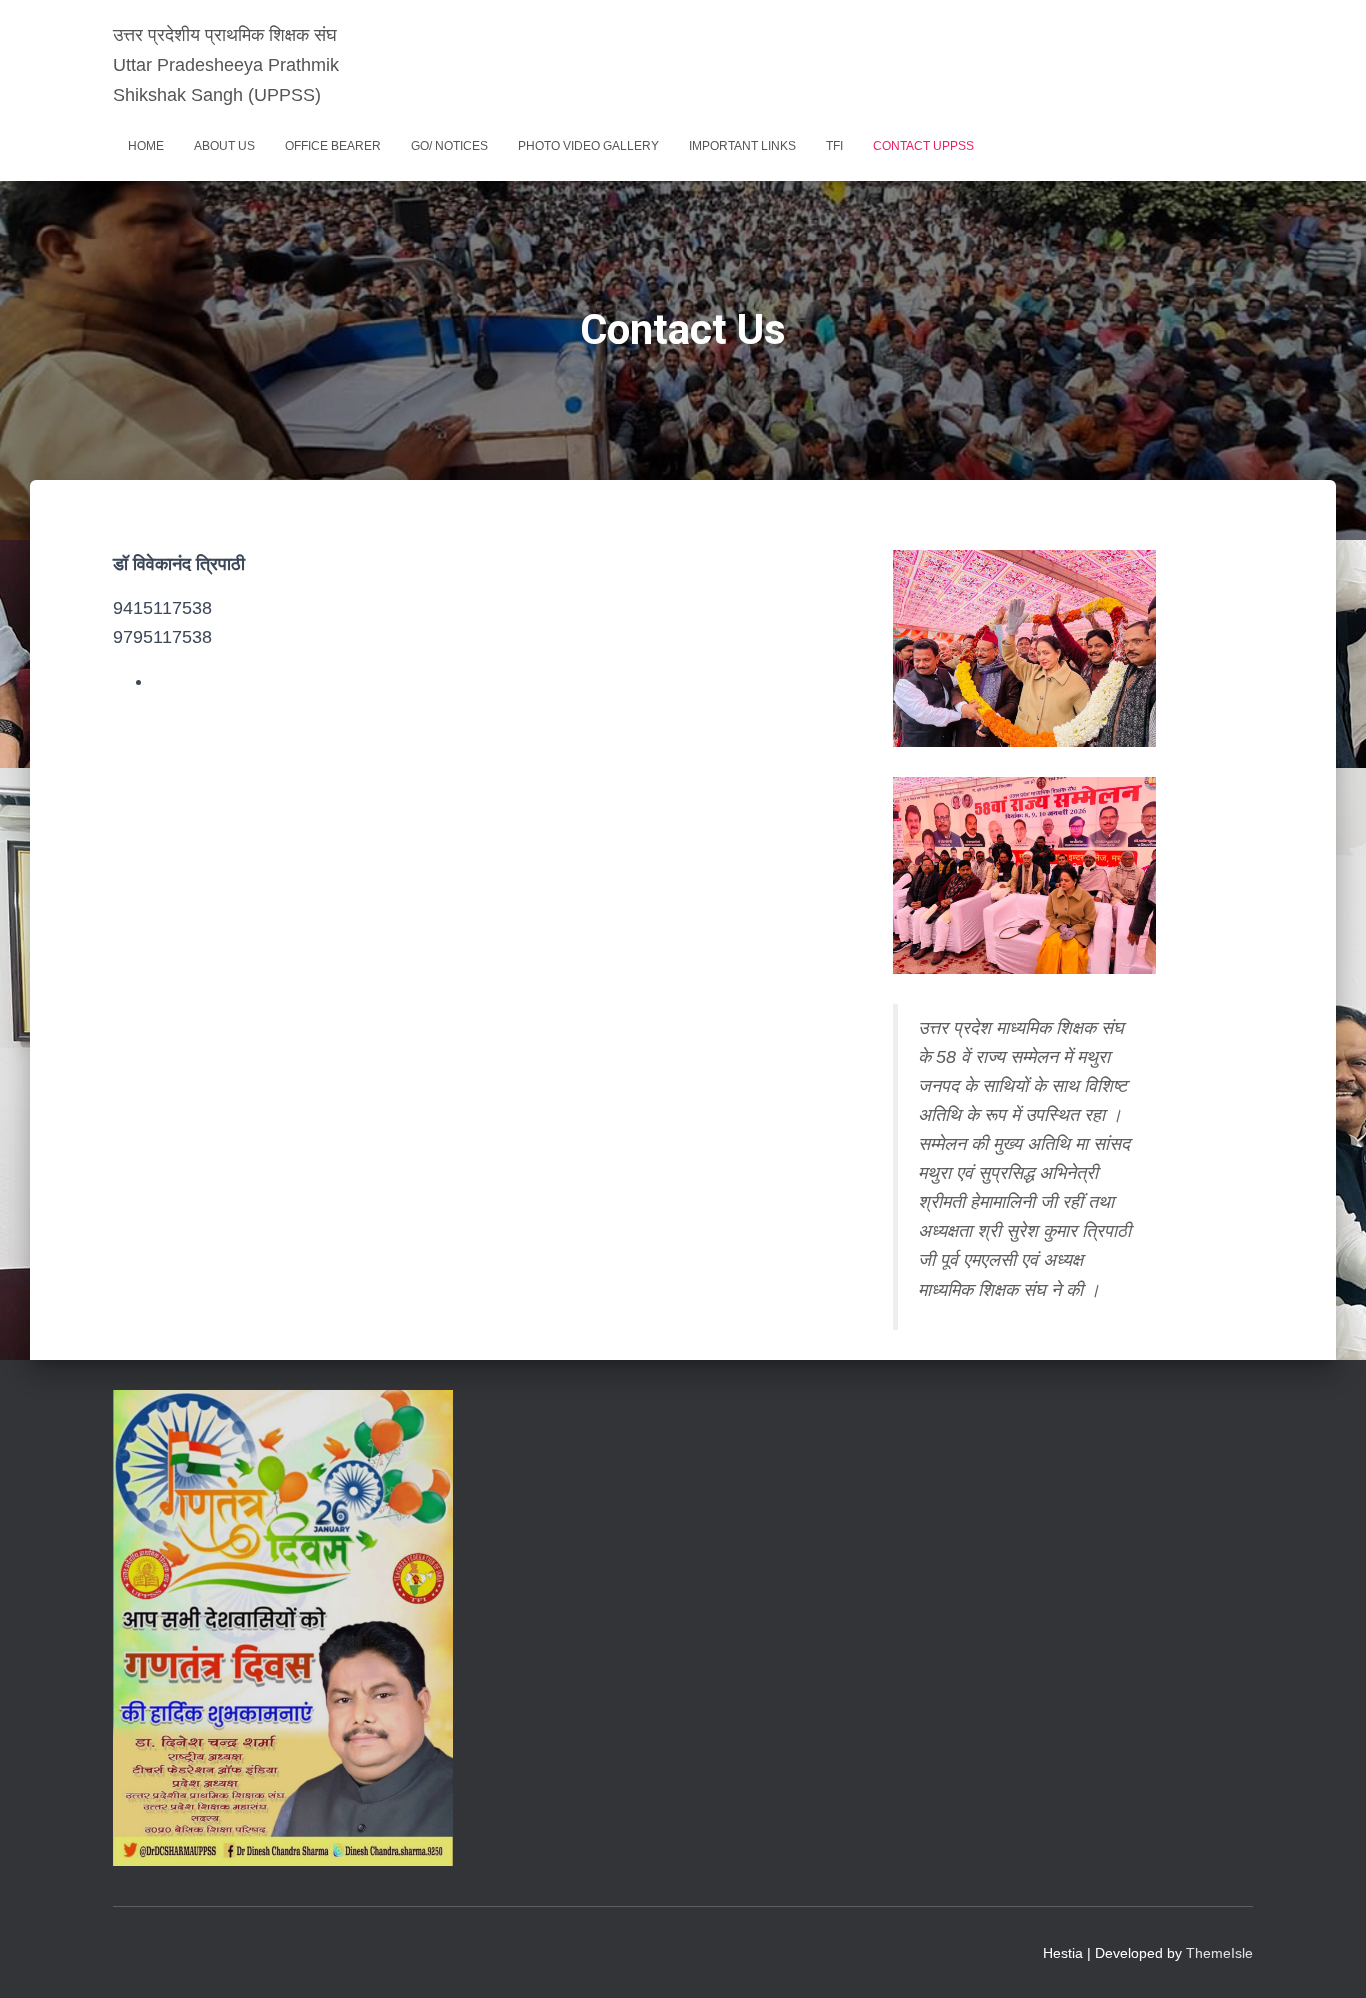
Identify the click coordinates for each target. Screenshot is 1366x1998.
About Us (224, 146)
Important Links (742, 146)
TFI (834, 146)
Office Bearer (333, 146)
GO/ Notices (449, 146)
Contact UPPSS (923, 146)
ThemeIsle (1219, 1953)
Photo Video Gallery (588, 146)
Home (146, 146)
